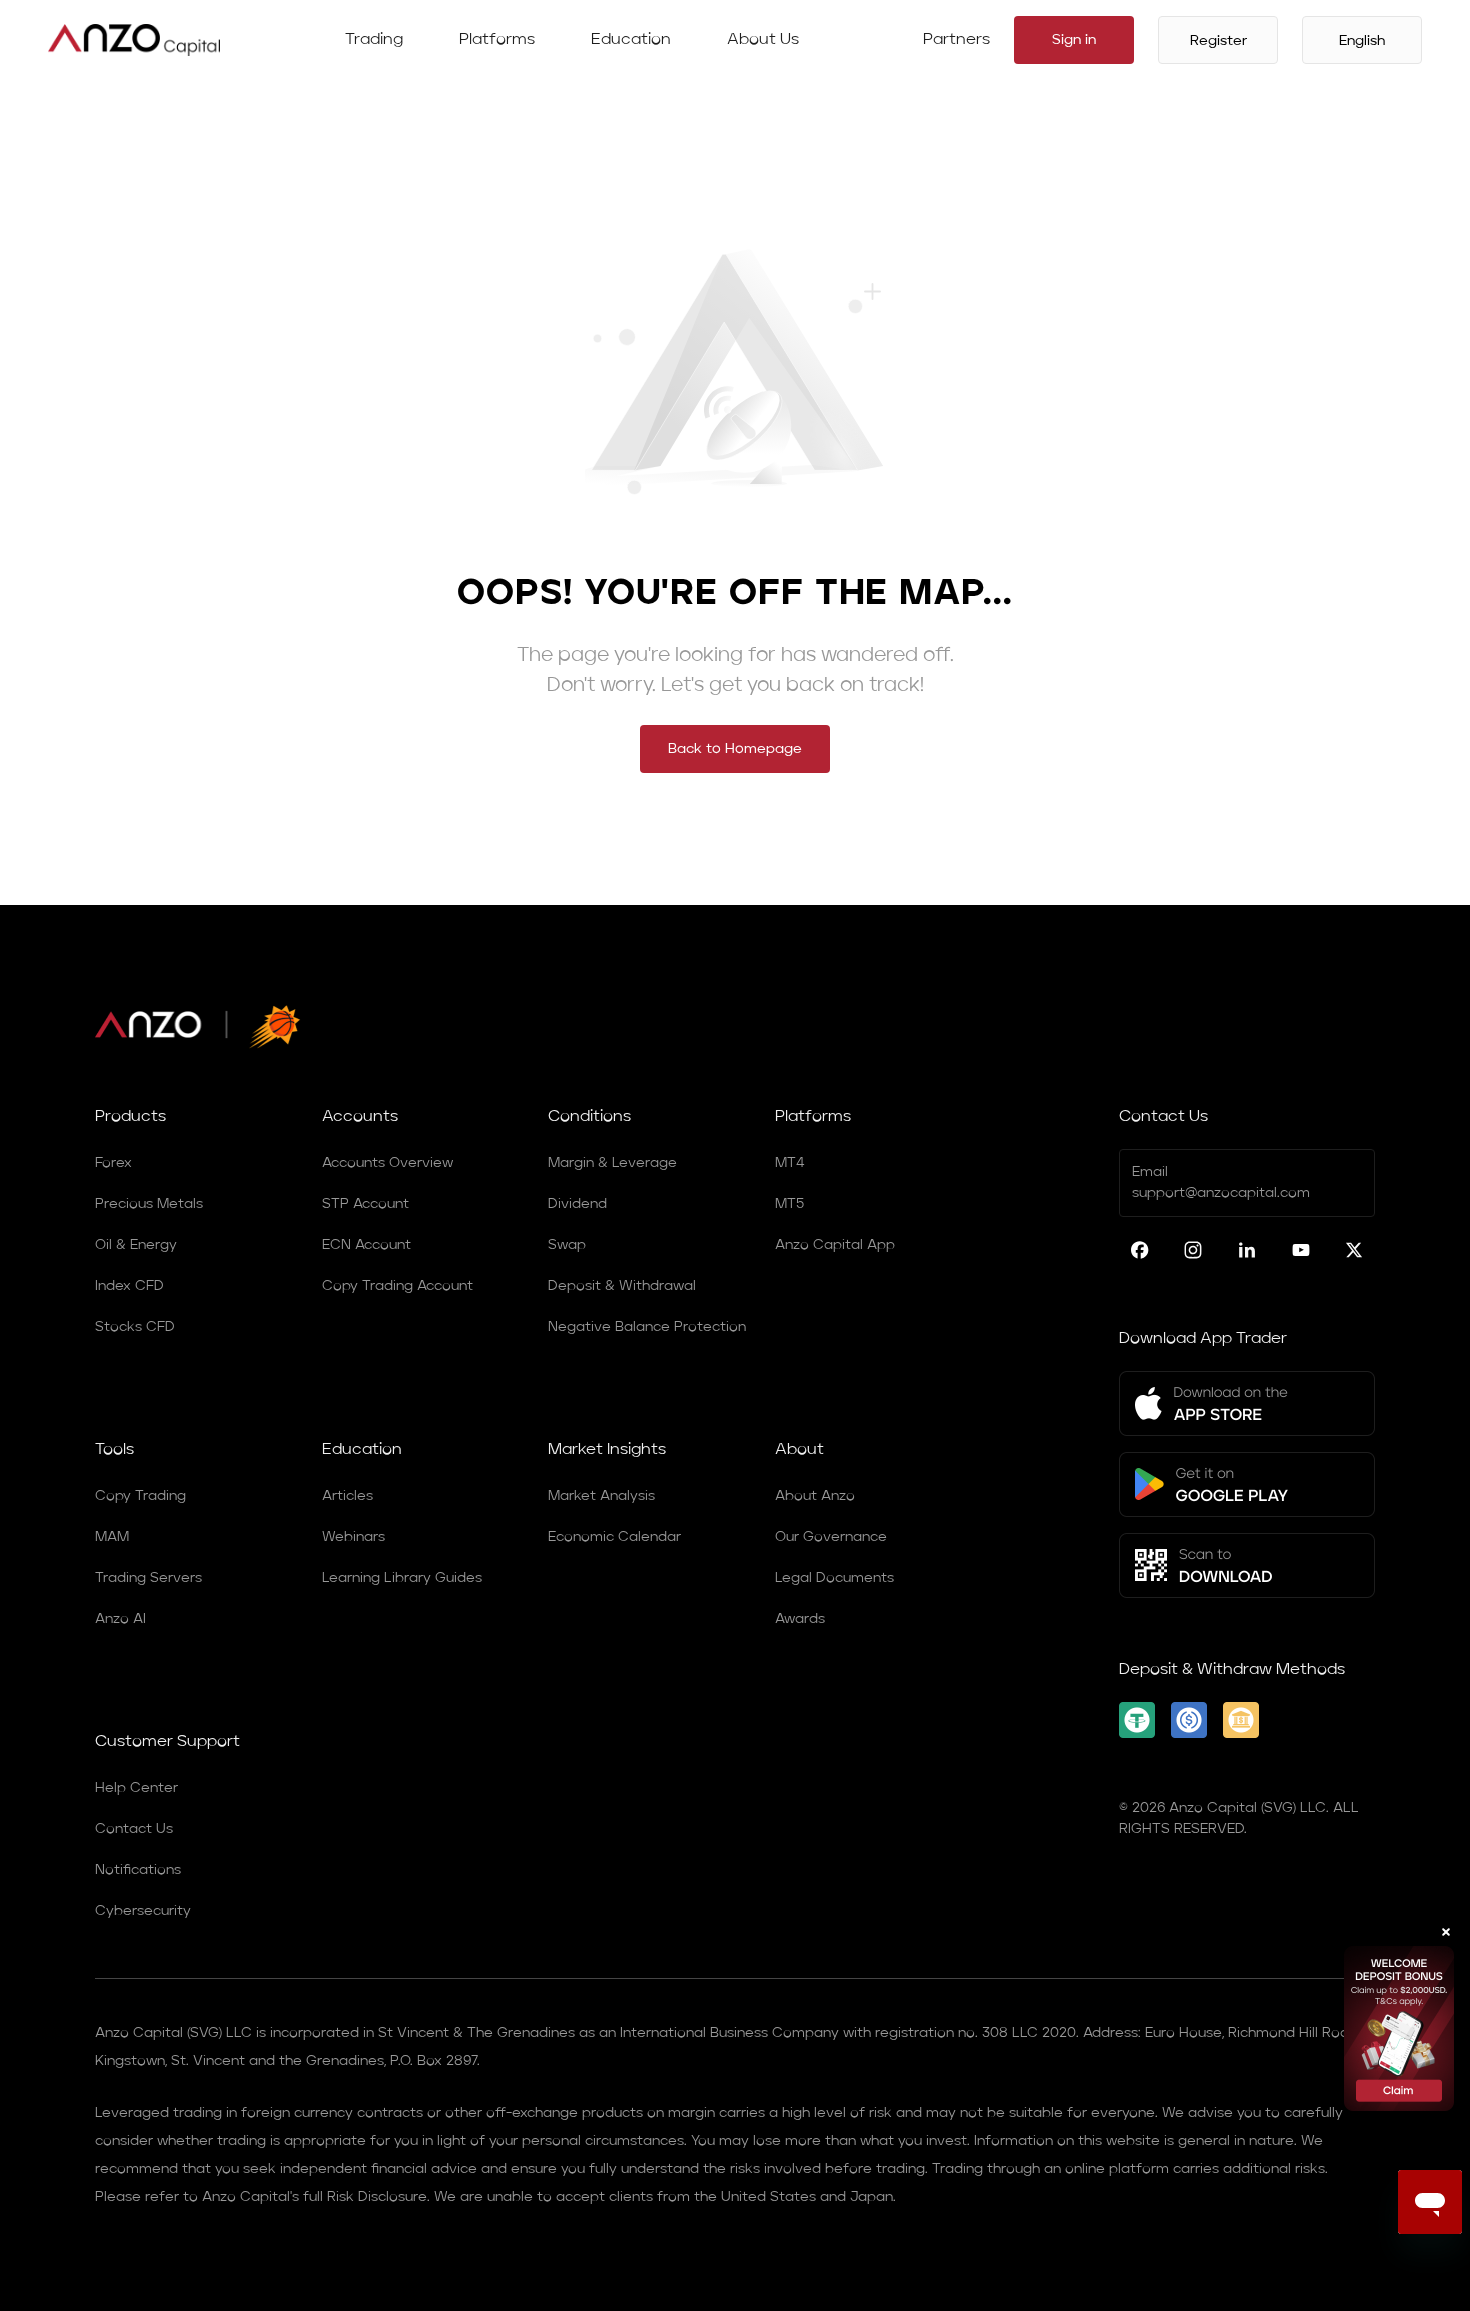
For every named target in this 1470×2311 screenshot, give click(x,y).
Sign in (1074, 40)
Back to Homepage (735, 749)
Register (1218, 41)
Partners (956, 40)
